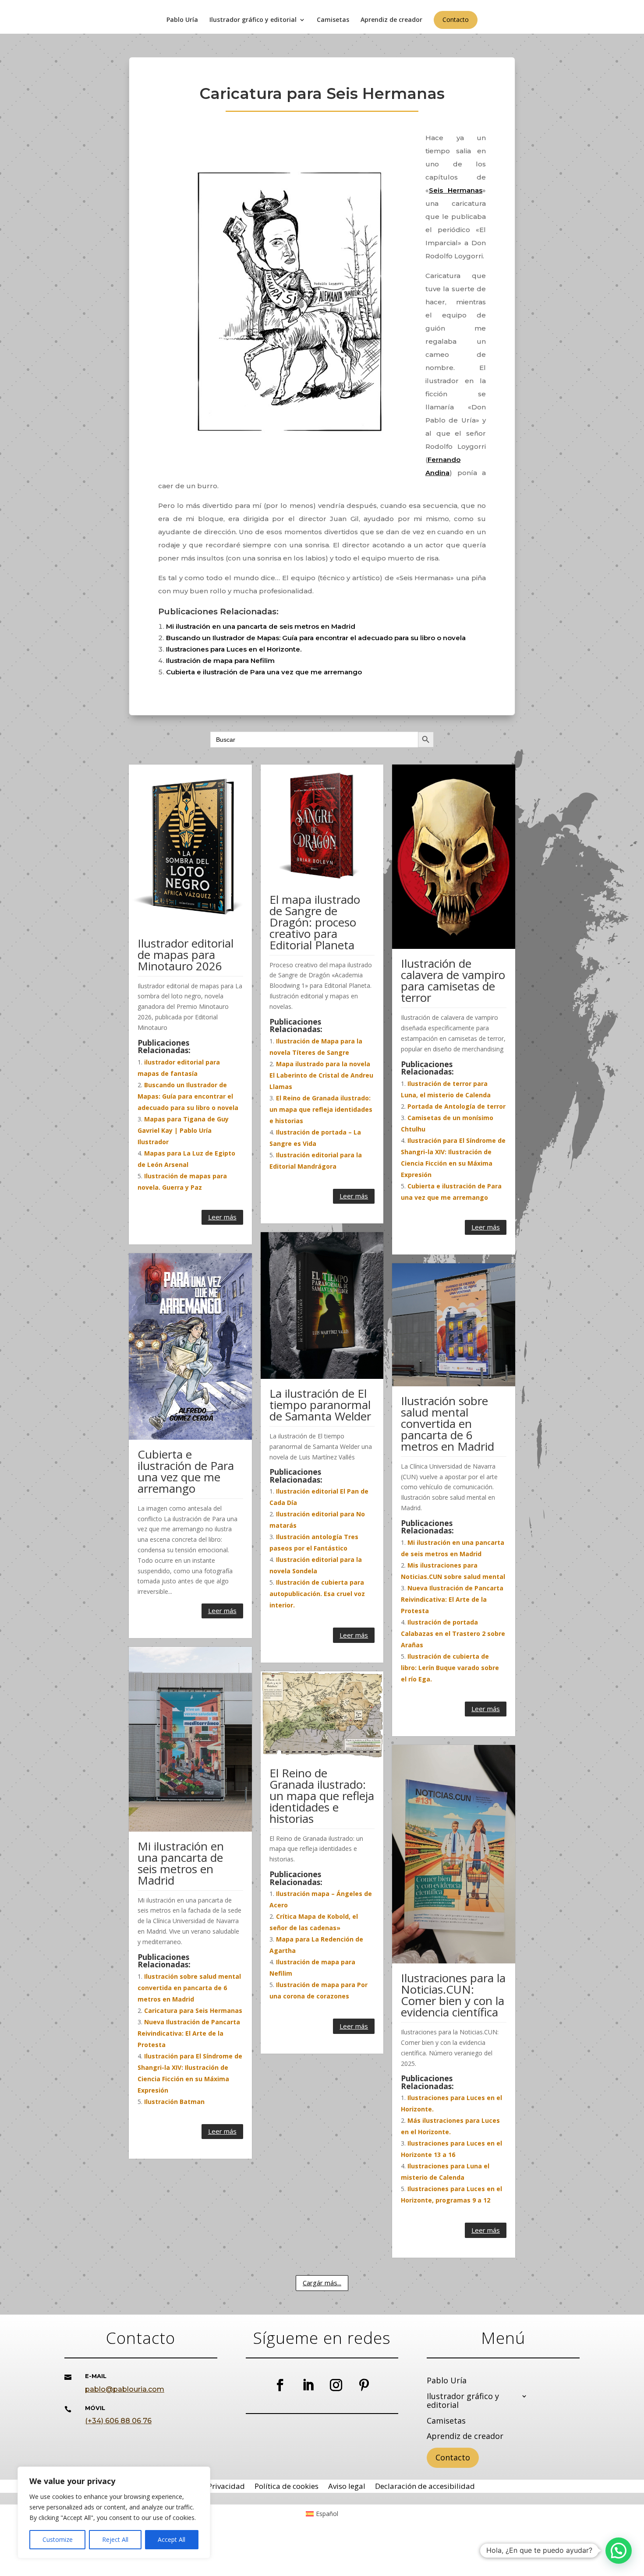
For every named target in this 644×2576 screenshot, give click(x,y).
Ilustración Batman (174, 2102)
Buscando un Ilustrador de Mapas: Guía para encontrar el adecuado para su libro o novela (316, 638)
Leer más (222, 1217)
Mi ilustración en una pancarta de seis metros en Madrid (261, 626)
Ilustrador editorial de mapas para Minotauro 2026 (186, 955)
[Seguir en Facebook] (280, 2385)
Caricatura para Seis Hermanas (193, 2010)
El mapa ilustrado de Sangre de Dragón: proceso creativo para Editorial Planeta (315, 922)
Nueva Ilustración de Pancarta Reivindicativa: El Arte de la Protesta (452, 1599)
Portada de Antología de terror (456, 1106)
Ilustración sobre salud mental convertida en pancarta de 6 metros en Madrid (448, 1424)
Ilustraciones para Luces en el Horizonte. (234, 649)
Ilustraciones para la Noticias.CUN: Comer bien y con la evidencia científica (453, 1995)
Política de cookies (287, 2487)
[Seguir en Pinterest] (364, 2385)
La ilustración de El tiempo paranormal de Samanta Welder (320, 1405)
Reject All (115, 2539)
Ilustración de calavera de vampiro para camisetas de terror (453, 980)
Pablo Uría (182, 20)
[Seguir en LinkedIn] (308, 2385)
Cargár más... (322, 2283)
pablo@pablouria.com (125, 2389)
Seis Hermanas (456, 190)
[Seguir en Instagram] (336, 2385)
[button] (619, 2551)
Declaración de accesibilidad (425, 2487)
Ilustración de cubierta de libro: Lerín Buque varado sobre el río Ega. (450, 1668)
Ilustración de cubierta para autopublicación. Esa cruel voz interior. (317, 1594)
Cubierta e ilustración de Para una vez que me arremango (264, 672)
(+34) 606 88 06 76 (118, 2421)
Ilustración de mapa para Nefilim (220, 661)
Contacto (456, 19)
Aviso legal (347, 2487)
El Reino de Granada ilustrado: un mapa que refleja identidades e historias (321, 1109)
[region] (114, 2513)
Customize (58, 2539)
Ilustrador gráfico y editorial (253, 20)
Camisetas (333, 20)
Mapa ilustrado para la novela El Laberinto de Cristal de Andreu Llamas (321, 1075)
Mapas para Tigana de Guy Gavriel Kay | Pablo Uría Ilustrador (183, 1130)
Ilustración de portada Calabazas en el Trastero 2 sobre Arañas (453, 1633)
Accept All (172, 2539)
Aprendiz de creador (391, 20)
